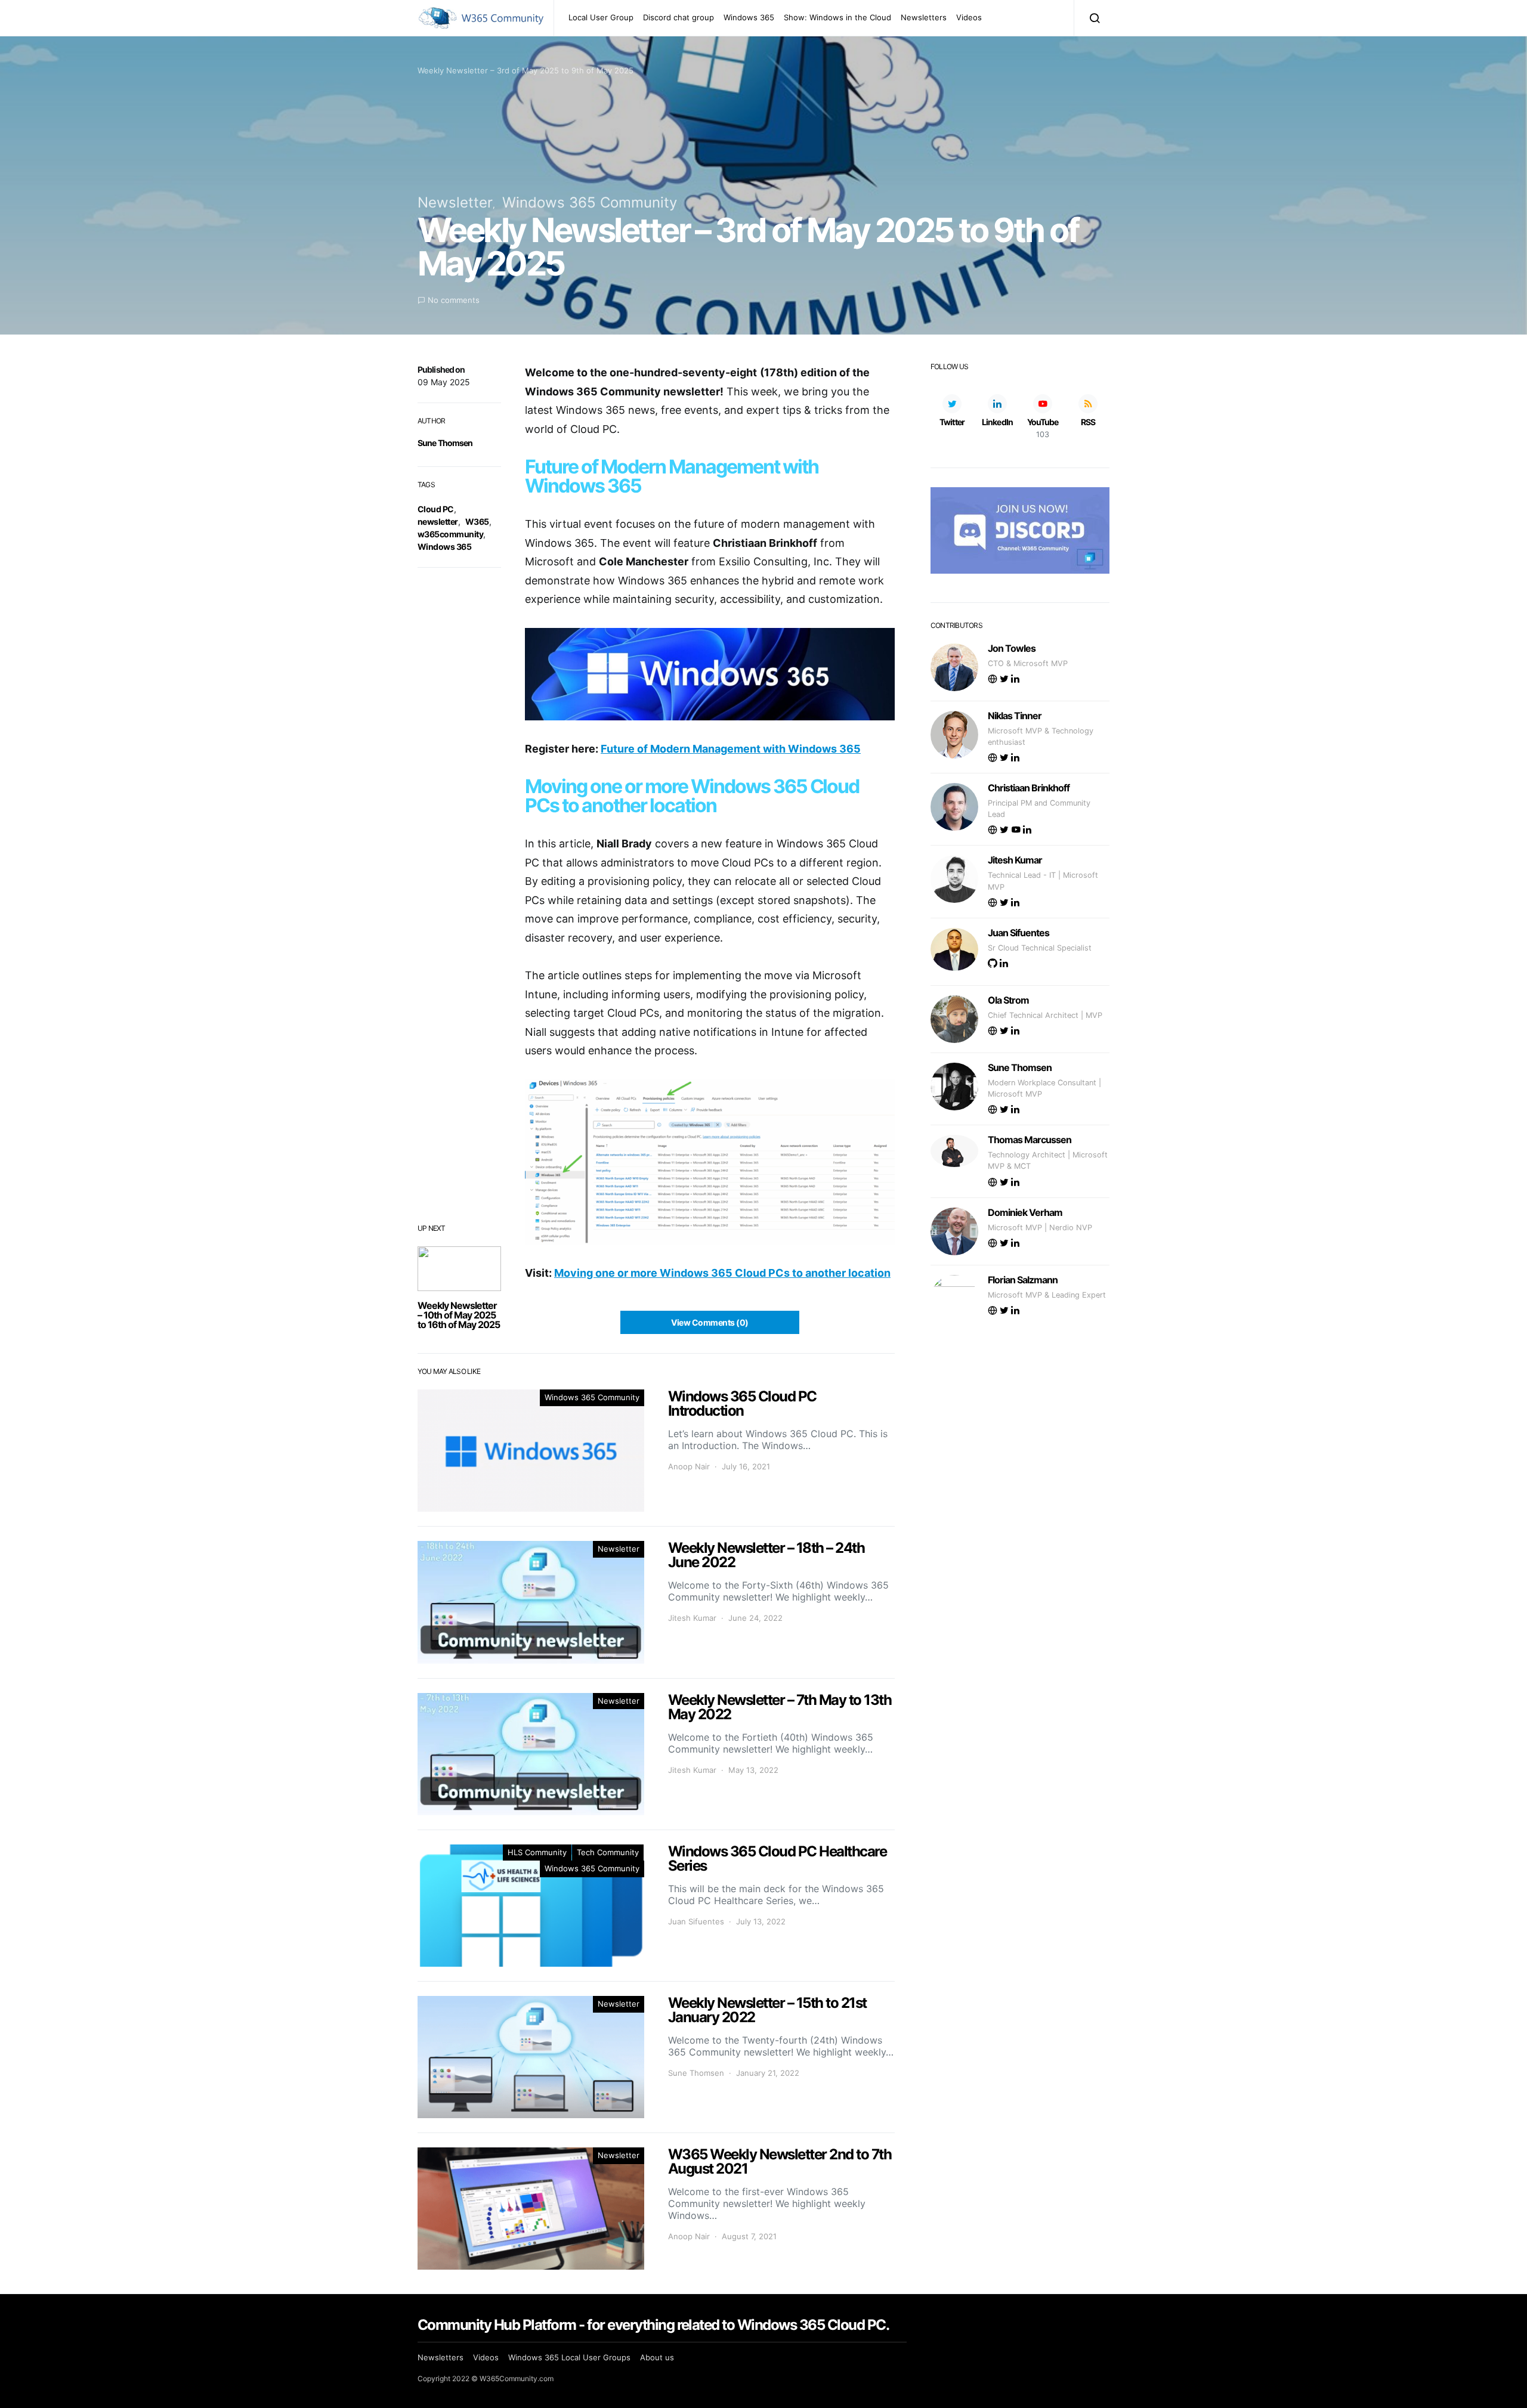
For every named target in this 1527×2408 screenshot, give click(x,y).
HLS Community (537, 1852)
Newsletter (455, 202)
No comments (454, 300)
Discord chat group (679, 17)
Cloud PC (436, 509)
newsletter (438, 521)
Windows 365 (749, 17)
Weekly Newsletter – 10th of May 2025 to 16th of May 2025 (459, 1315)
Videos (969, 17)
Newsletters (924, 17)
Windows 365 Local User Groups (569, 2357)
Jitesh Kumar (692, 1618)
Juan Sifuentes (696, 1921)
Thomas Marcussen (1030, 1140)
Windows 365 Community (590, 202)
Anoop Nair (689, 1466)
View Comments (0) (710, 1322)
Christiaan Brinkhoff (1029, 788)
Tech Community (608, 1852)
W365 (477, 521)
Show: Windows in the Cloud (837, 17)
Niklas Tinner (1015, 716)
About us (657, 2357)
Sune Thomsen (445, 443)
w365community (450, 534)
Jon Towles (1012, 648)
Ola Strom (1008, 1000)
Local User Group (601, 17)
